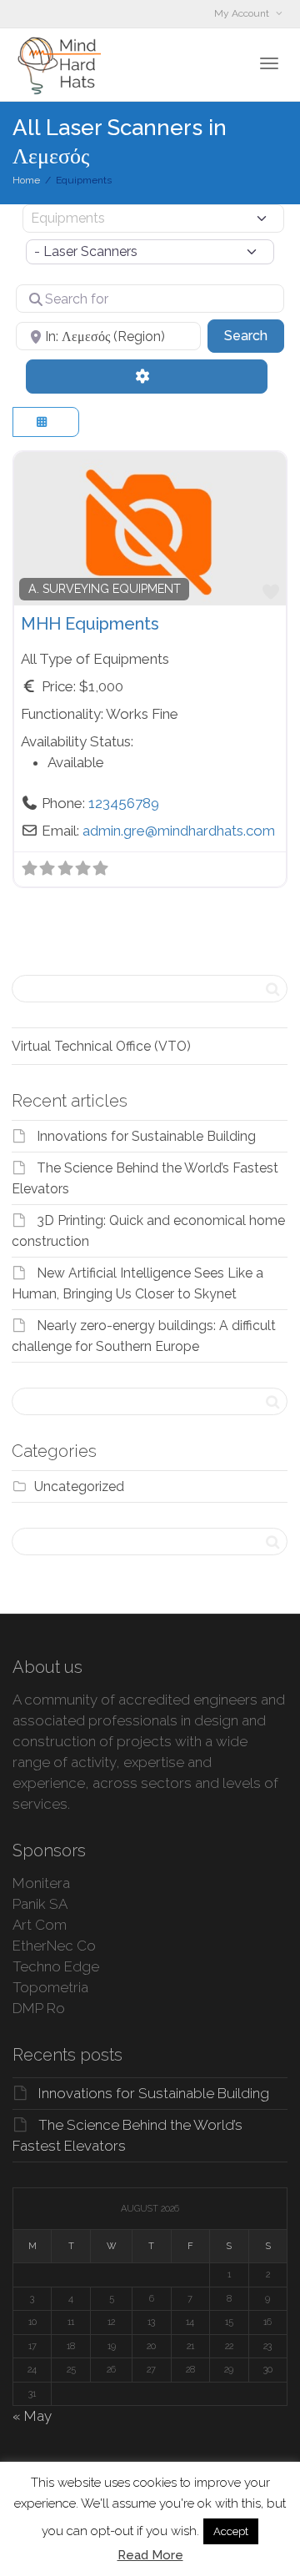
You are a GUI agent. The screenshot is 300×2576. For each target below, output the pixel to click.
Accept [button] (231, 2531)
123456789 (124, 803)
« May (32, 2416)
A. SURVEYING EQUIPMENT (105, 589)
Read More (150, 2555)
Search (254, 335)
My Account (243, 13)
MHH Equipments (90, 624)
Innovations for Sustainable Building (146, 1136)
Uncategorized (79, 1486)
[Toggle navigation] (269, 63)
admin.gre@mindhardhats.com (179, 831)
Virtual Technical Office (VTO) (101, 1046)
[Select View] (46, 422)
